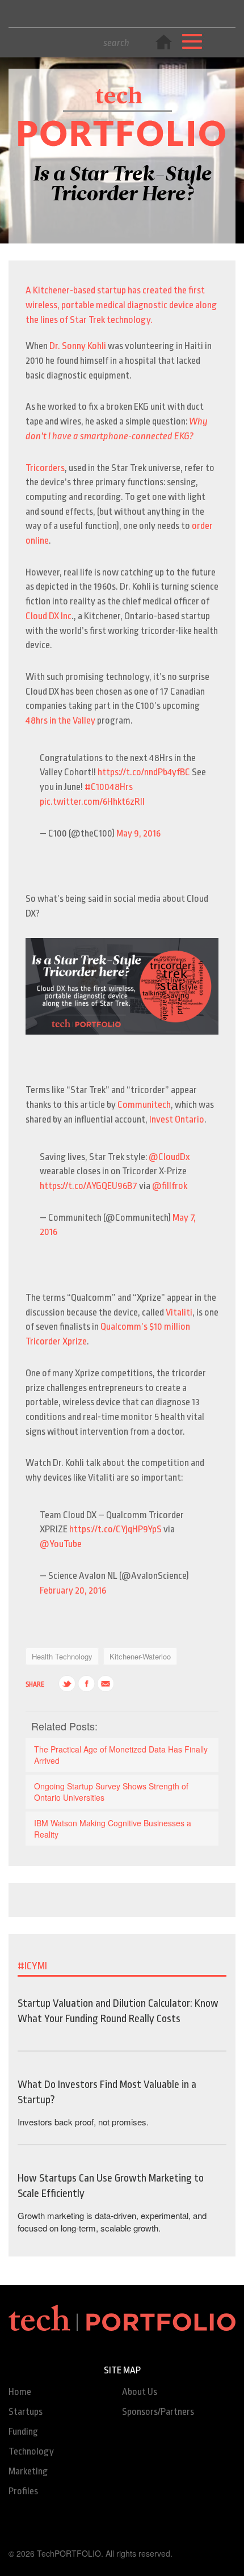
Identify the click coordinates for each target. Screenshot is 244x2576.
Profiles (23, 2491)
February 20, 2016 (73, 1590)
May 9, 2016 (138, 833)
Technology (31, 2451)
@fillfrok (170, 1186)
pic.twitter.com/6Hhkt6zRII (92, 802)
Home (20, 2392)
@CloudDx (169, 1157)
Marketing (28, 2471)
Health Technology (62, 1656)
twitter (67, 1684)
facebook (86, 1684)
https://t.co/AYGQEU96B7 (89, 1186)
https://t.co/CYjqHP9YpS (115, 1529)
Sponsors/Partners (158, 2412)
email (106, 1684)
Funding (23, 2432)
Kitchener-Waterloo (140, 1656)
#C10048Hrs (109, 787)
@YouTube (61, 1544)
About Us (140, 2392)
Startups (26, 2412)
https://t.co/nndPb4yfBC (144, 772)
